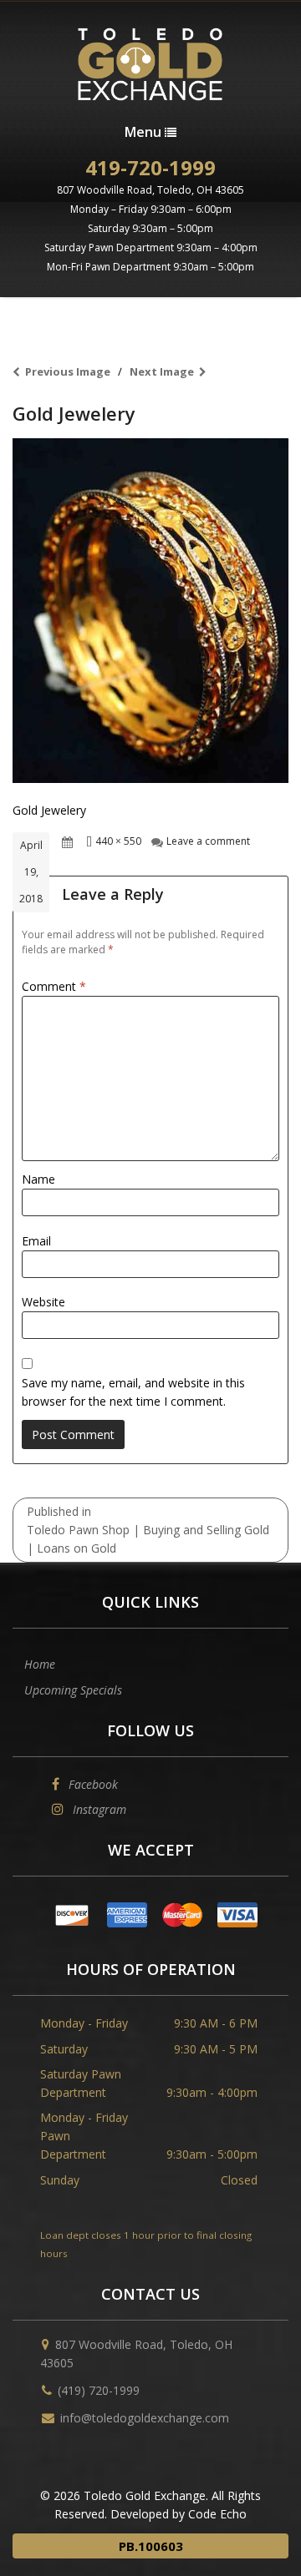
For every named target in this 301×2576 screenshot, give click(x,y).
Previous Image (68, 371)
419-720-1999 (150, 167)
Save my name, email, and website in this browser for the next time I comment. (133, 1392)
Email (36, 1241)
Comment (54, 986)
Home (40, 1664)
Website (43, 1302)
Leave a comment (208, 841)
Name (38, 1179)
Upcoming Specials (73, 1690)
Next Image (162, 371)
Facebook (92, 1784)
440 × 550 (118, 841)
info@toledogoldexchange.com (145, 2418)
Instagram (98, 1809)
